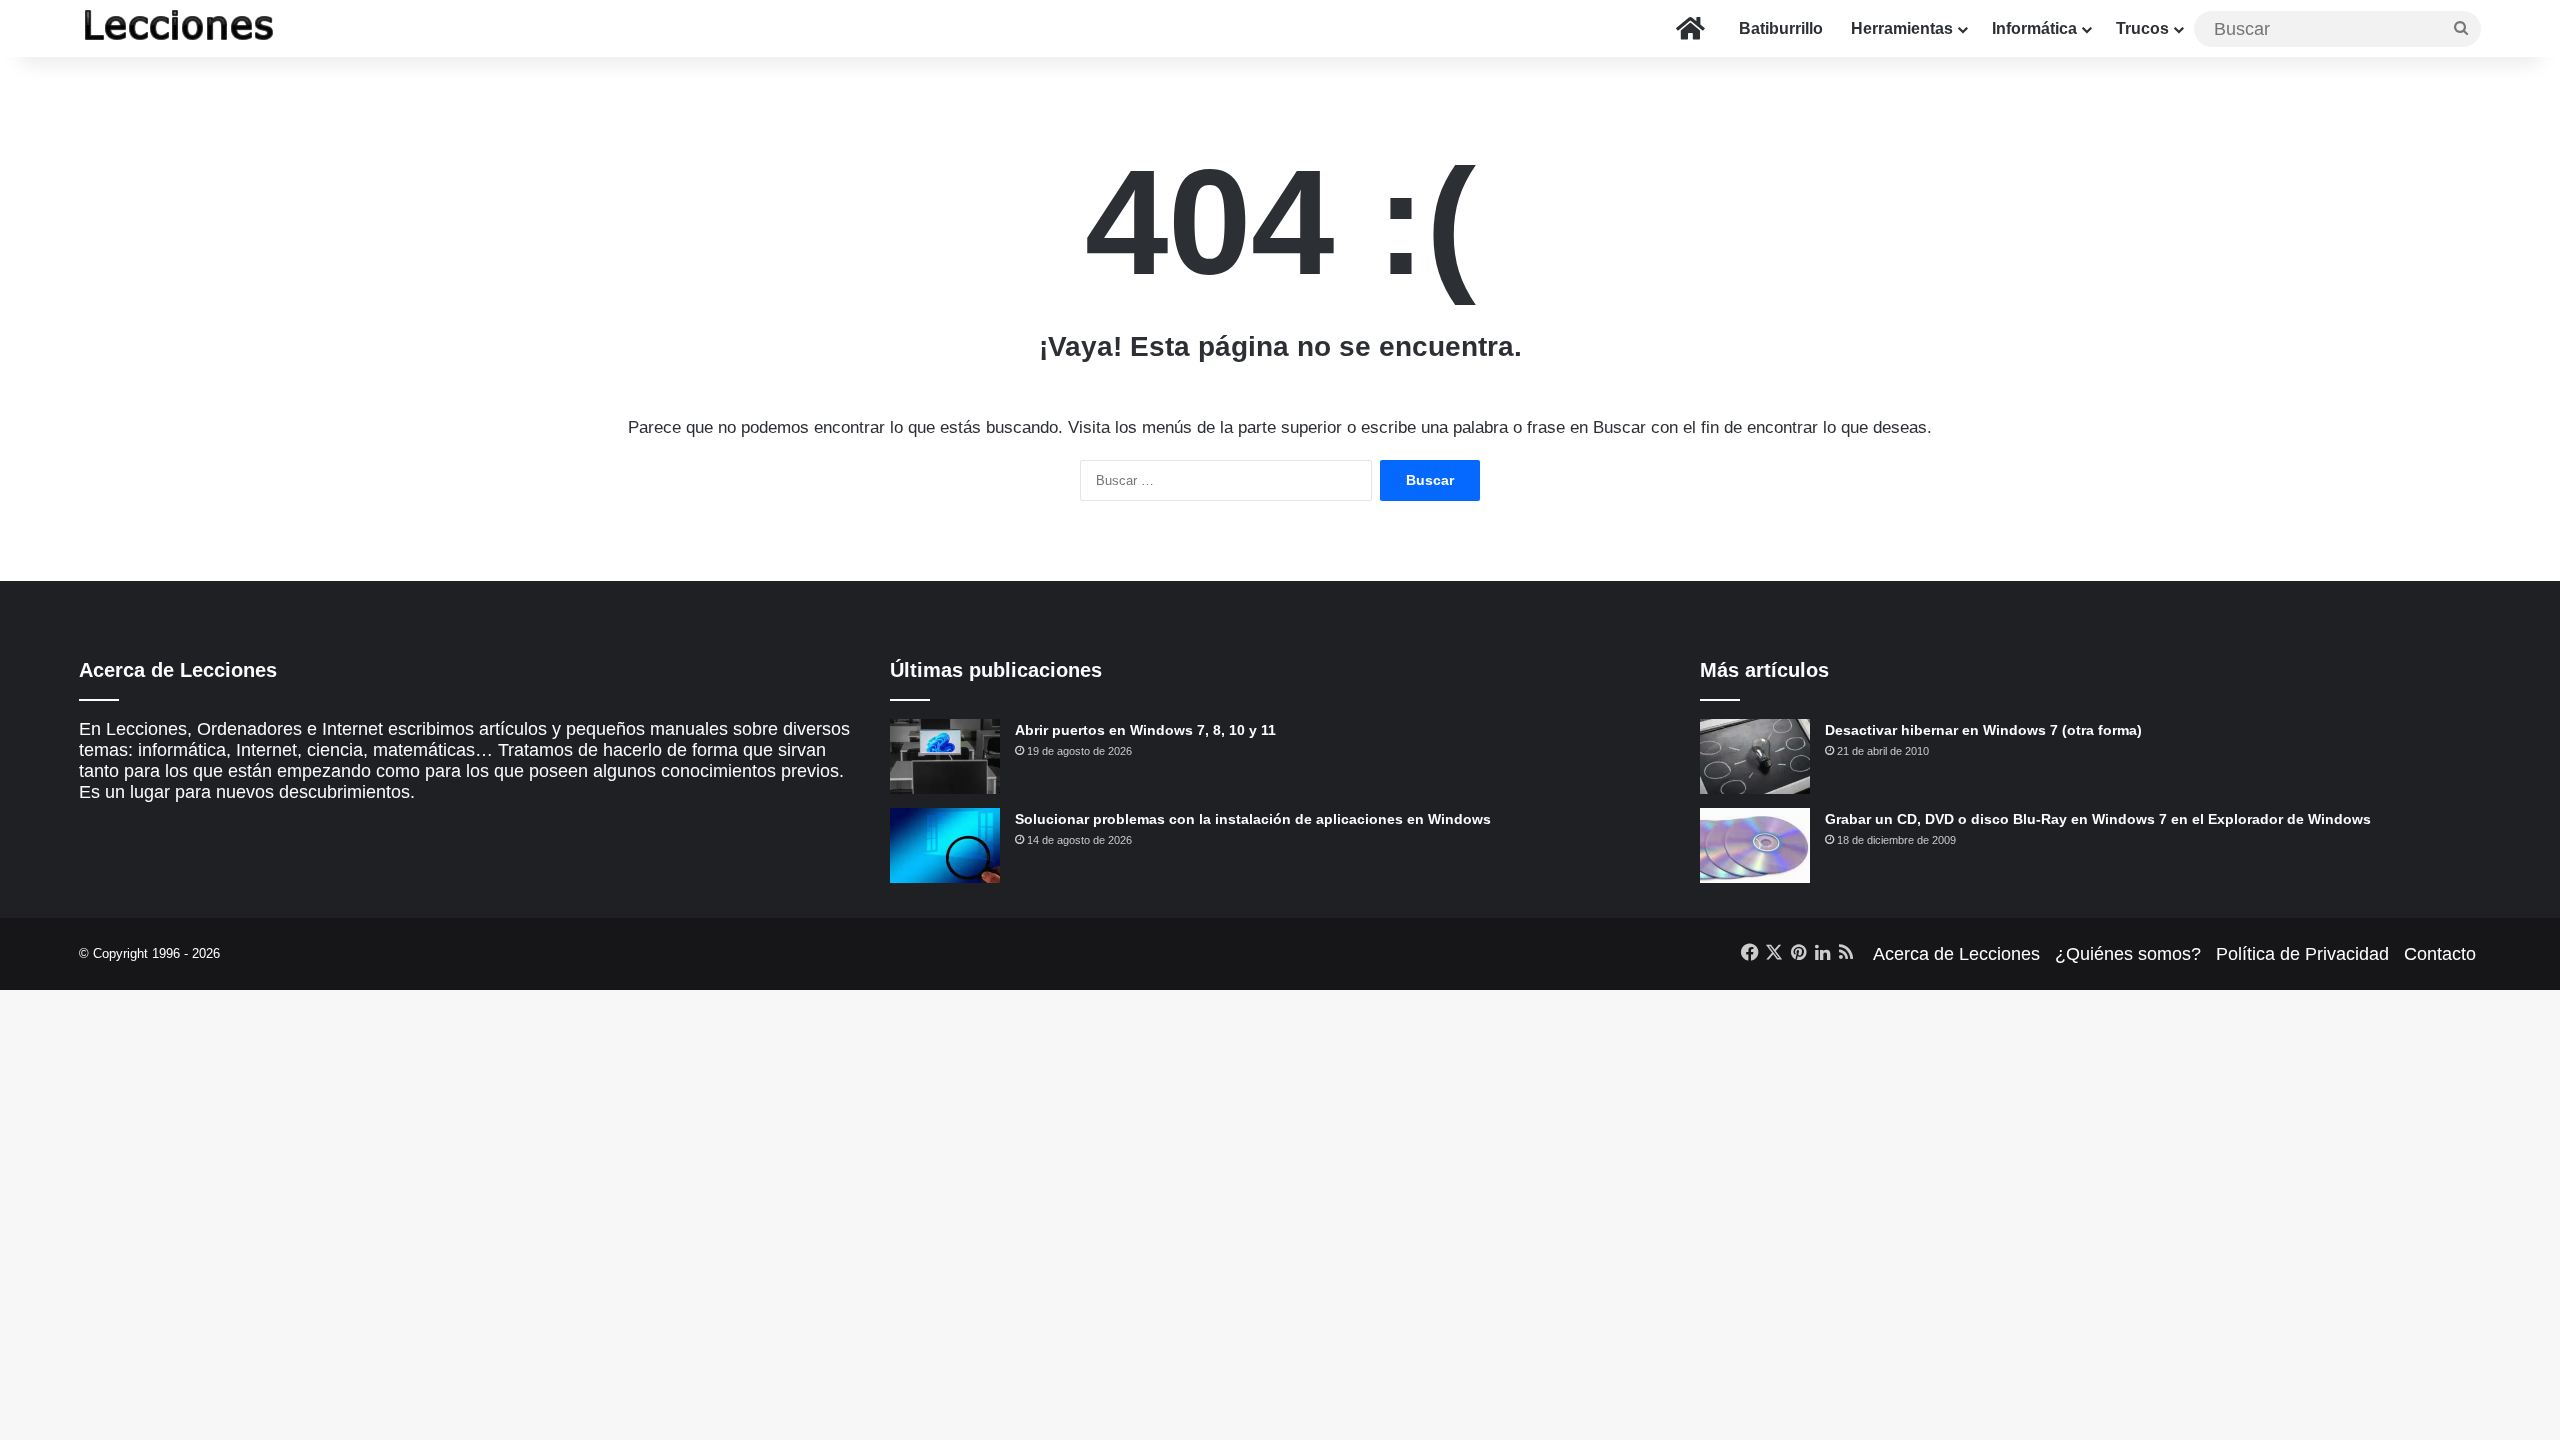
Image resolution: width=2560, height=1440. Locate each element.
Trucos (2142, 28)
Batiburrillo (1781, 28)
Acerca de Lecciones (1956, 954)
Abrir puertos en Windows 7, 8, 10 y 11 (1145, 730)
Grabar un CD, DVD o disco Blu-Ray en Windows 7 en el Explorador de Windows (2098, 819)
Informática (2034, 28)
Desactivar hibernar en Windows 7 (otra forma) (1983, 730)
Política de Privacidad (2302, 954)
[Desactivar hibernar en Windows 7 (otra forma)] (1755, 756)
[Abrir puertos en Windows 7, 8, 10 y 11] (945, 756)
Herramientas (1902, 28)
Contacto (2440, 954)
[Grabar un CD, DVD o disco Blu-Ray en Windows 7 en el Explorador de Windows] (1755, 845)
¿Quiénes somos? (2128, 954)
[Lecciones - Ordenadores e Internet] (179, 28)
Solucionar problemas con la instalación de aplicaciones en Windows (1253, 819)
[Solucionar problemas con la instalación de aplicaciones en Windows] (945, 845)
